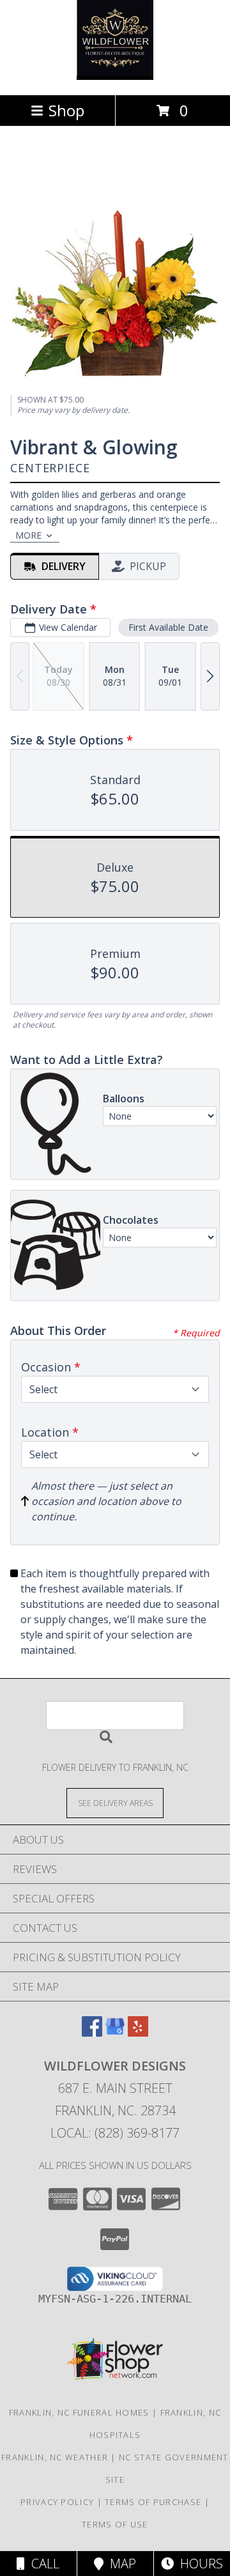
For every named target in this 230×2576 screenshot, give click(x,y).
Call (42, 2564)
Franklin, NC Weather (55, 2457)
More (28, 535)
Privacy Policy (57, 2502)
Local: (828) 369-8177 (115, 2133)
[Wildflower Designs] (115, 76)
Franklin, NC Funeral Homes (79, 2412)
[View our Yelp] (138, 2032)
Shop (66, 110)
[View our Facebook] (92, 2032)
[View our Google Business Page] (115, 2032)
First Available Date (168, 627)
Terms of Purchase (153, 2502)
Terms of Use (115, 2524)
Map (120, 2564)
